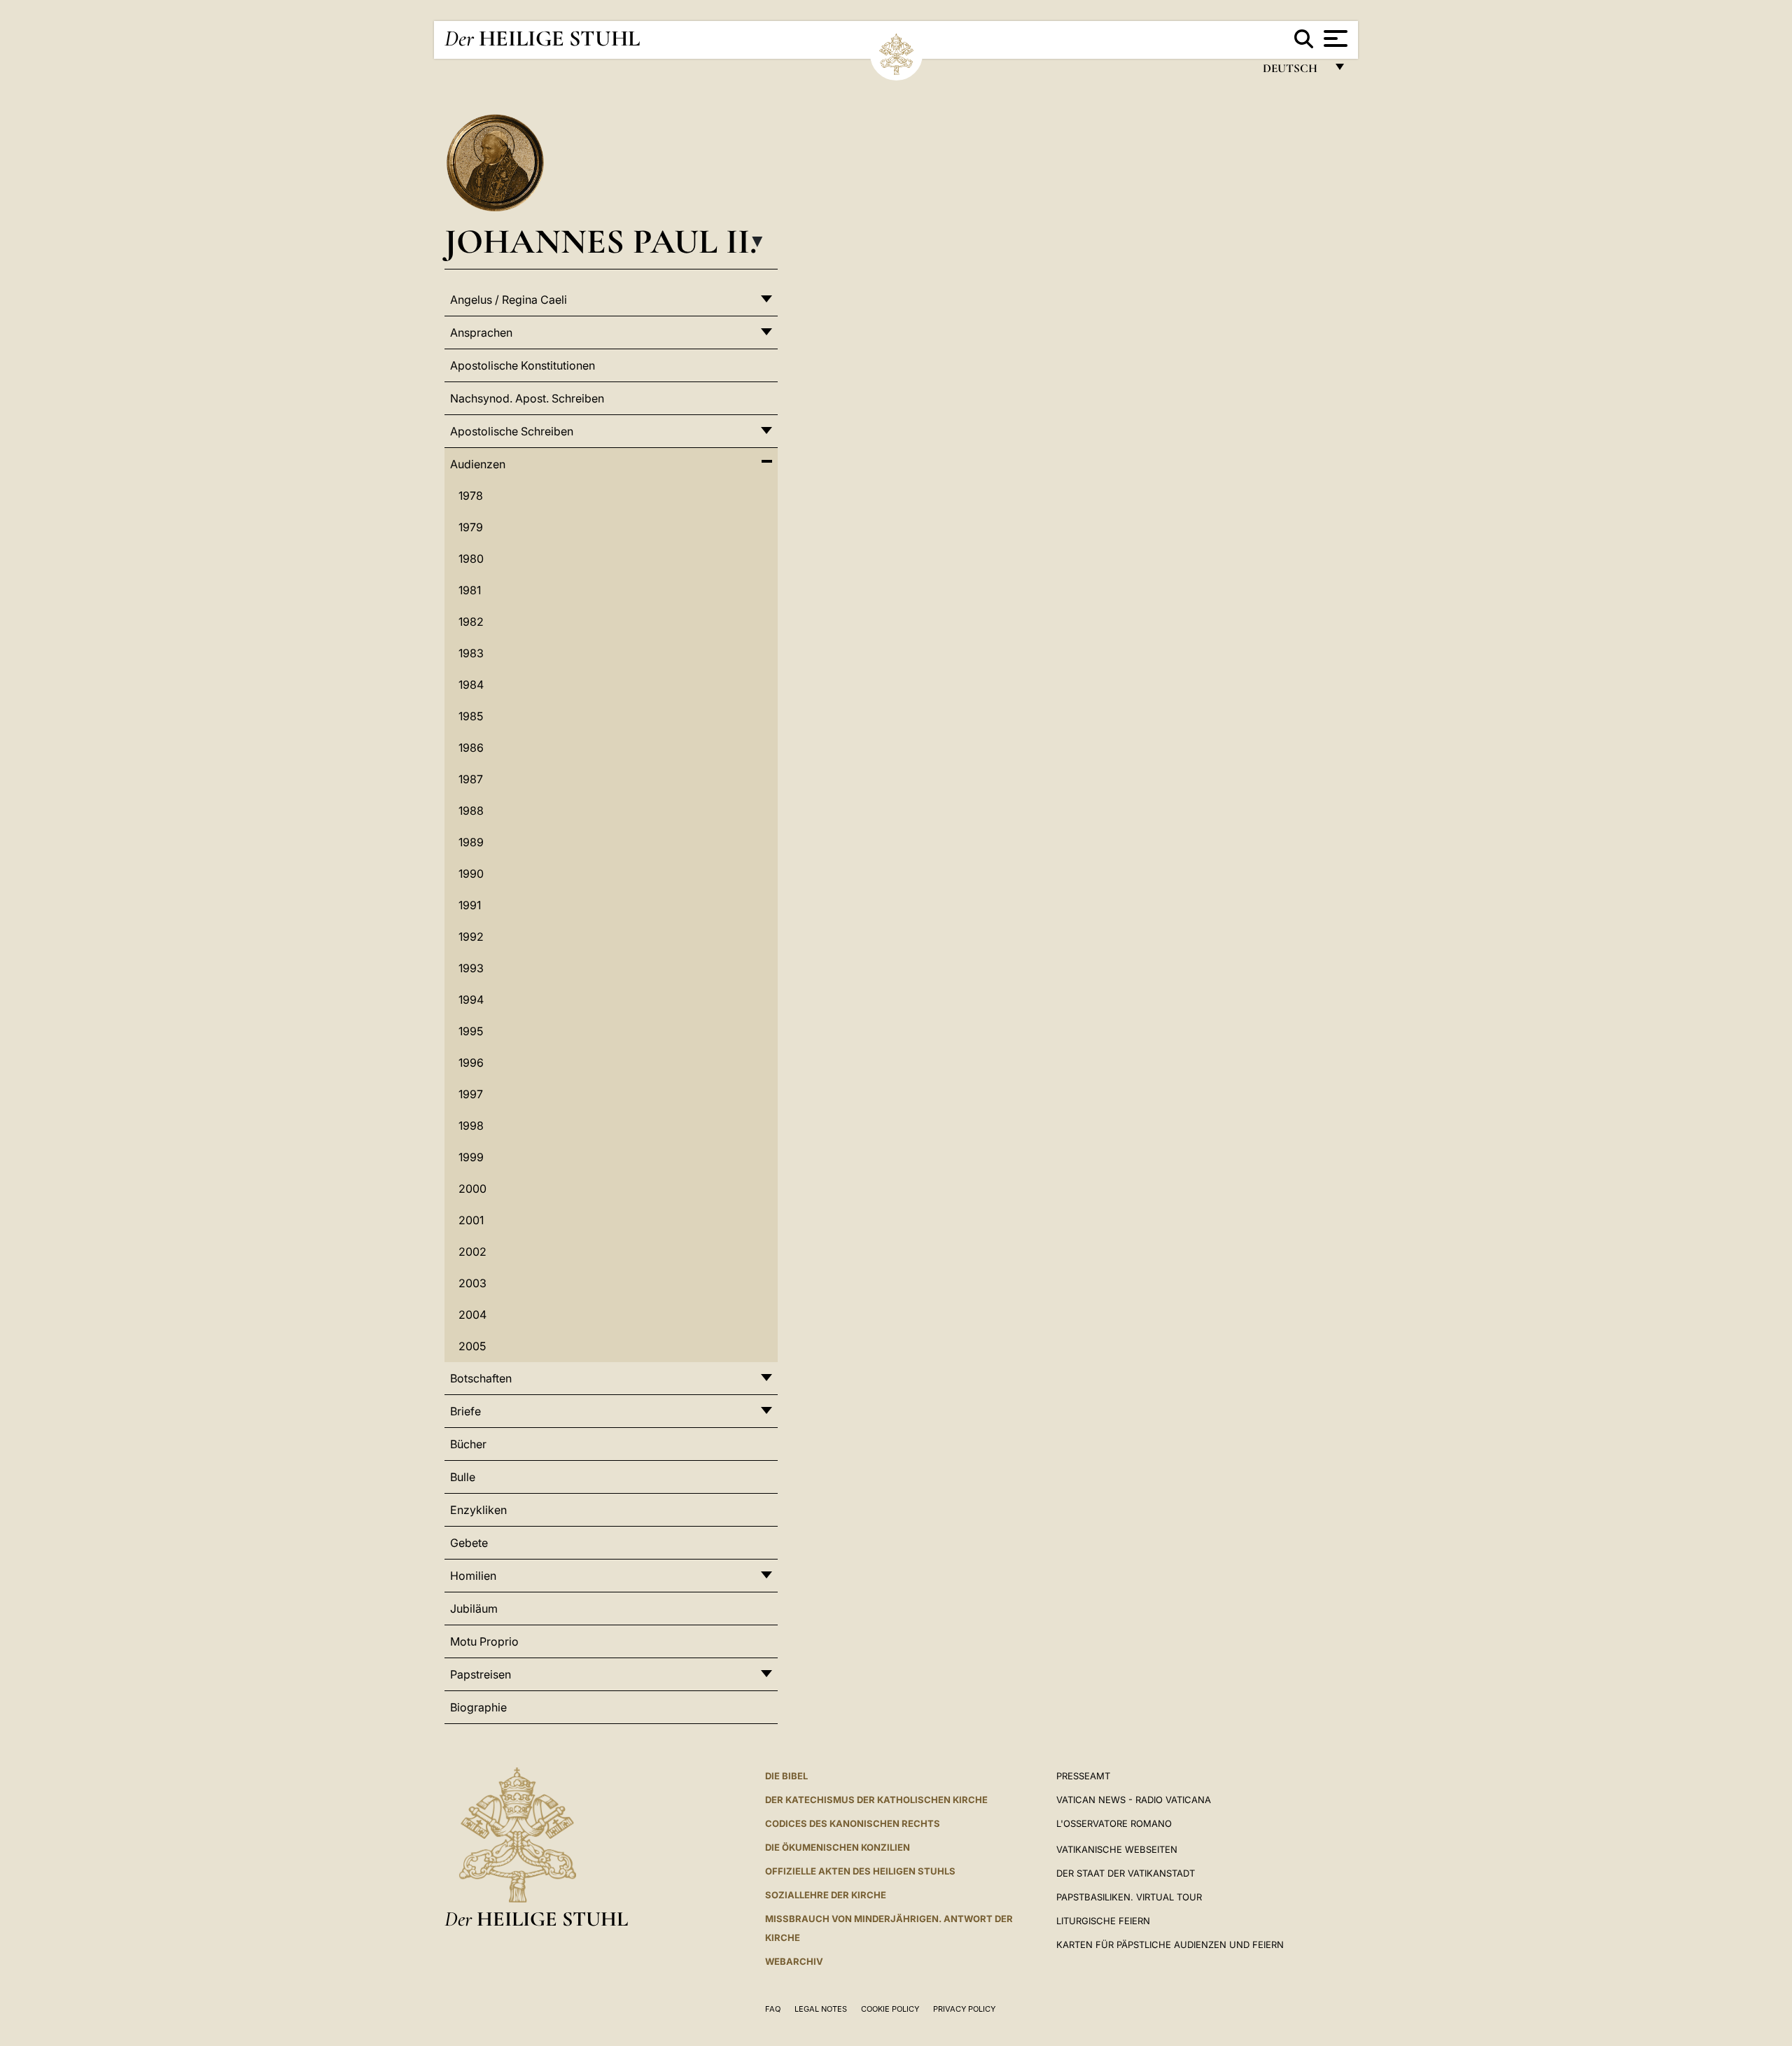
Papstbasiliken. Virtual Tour (1129, 1897)
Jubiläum (474, 1609)
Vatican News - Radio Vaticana (1134, 1800)
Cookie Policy (890, 2009)
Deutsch (1294, 72)
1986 (471, 748)
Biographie (478, 1707)
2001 (471, 1220)
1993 (471, 968)
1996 (471, 1063)
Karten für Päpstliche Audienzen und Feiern (1170, 1945)
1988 (471, 811)
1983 (471, 653)
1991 (470, 905)
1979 (471, 527)
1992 (471, 937)
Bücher (468, 1444)
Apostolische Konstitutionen (523, 365)
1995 (471, 1031)
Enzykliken (478, 1510)
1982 (471, 622)
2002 (472, 1252)
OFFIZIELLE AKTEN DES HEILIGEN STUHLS (860, 1871)
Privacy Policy (964, 2009)
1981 (470, 590)
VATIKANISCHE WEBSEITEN (1117, 1849)
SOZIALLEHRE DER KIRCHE (826, 1895)
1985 (471, 716)
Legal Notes (821, 2009)
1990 (471, 874)
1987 (471, 779)
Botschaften (481, 1378)
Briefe (465, 1411)
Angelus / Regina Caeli (509, 300)
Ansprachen (481, 332)
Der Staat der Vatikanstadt (1126, 1873)
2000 (472, 1189)
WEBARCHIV (794, 1961)
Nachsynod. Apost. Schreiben (527, 398)
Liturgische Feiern (1103, 1921)
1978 (471, 496)
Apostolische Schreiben (512, 431)
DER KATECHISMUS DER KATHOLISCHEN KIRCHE (876, 1800)
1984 (471, 685)
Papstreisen (481, 1674)
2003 (472, 1283)
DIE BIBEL (786, 1776)
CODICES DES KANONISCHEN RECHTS (853, 1823)
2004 (472, 1315)
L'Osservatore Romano (1114, 1823)
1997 (471, 1094)
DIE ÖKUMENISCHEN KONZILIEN (838, 1847)
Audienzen (478, 464)
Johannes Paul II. (601, 241)
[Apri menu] (1334, 38)
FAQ (773, 2009)
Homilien (473, 1576)
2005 (472, 1346)
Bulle (463, 1477)
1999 (471, 1157)
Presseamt (1083, 1776)
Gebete (469, 1543)
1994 (471, 1000)
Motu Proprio (484, 1641)
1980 (471, 559)
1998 (471, 1126)
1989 (471, 842)
